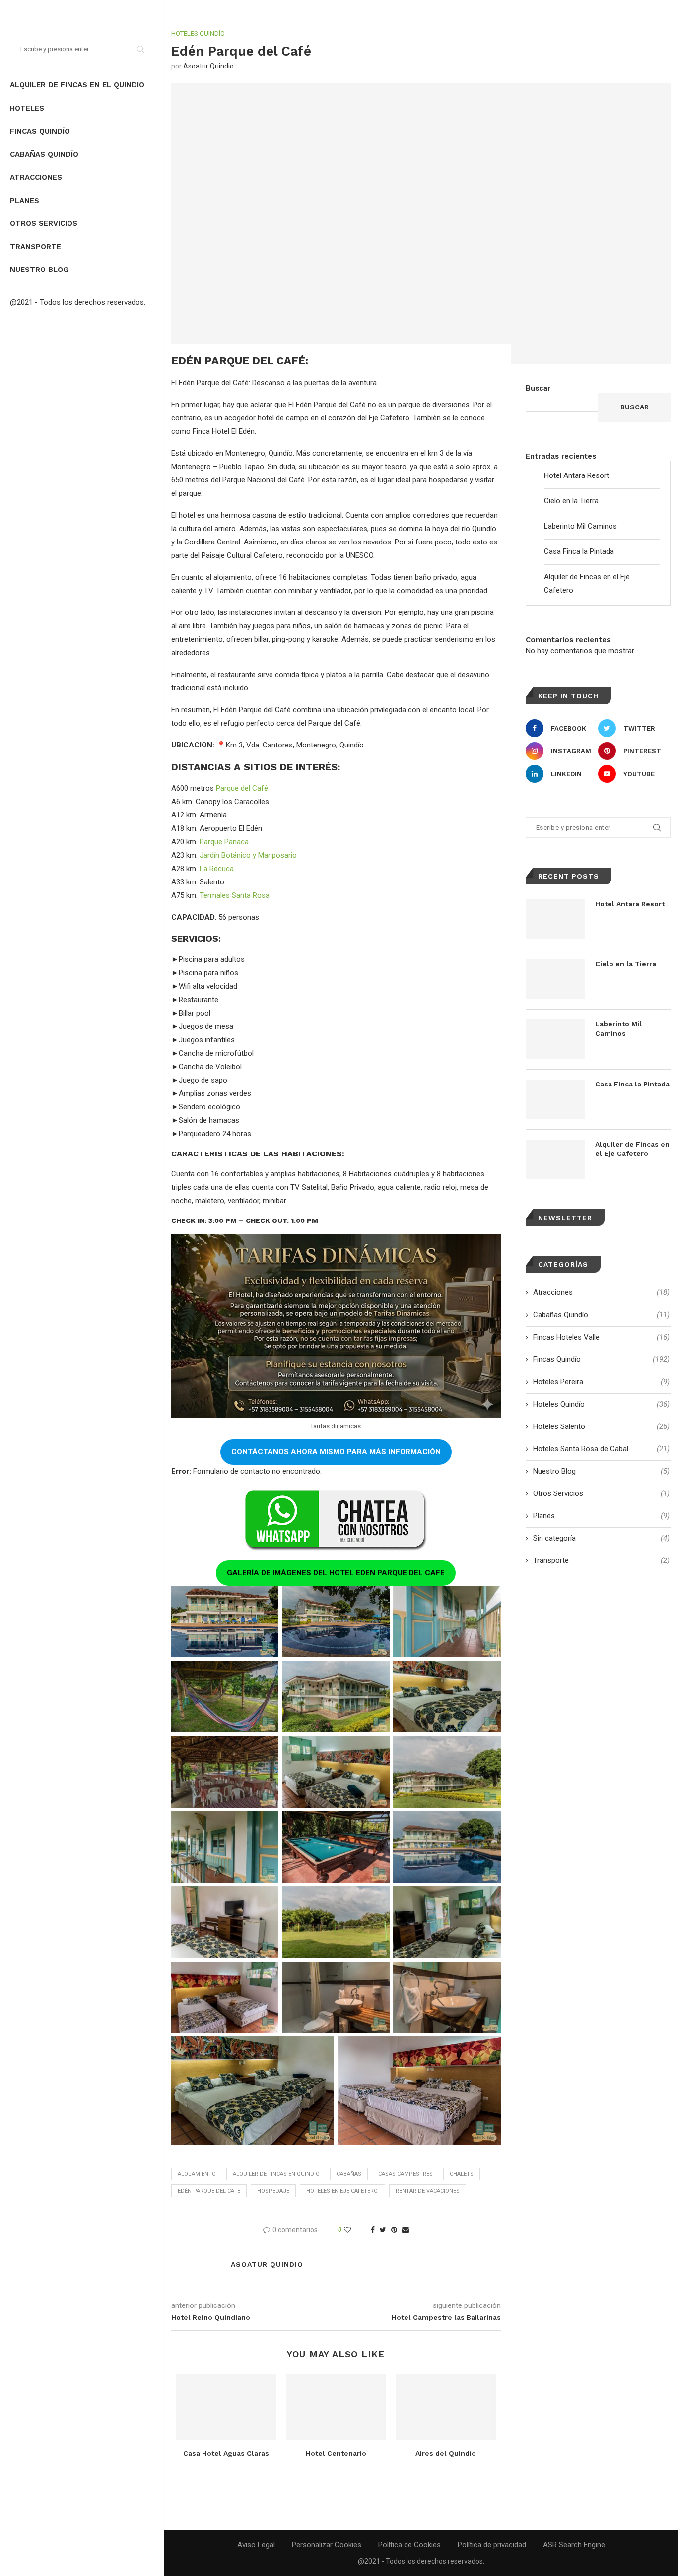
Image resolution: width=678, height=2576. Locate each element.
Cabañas (349, 2174)
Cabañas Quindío (44, 154)
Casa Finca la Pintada (579, 551)
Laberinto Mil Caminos (580, 526)
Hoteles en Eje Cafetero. (342, 2191)
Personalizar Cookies (327, 2545)
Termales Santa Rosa (235, 895)
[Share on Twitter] (383, 2230)
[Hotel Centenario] (336, 2407)
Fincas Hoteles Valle (601, 1337)
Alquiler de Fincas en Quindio (276, 2174)
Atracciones (36, 177)
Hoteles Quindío (198, 34)
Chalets (462, 2174)
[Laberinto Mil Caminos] (555, 1039)
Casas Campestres (406, 2174)
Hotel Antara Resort (576, 475)
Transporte (35, 247)
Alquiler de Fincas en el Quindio (77, 85)
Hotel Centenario (336, 2453)
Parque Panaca (224, 842)
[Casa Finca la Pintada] (555, 1099)
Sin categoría (601, 1538)
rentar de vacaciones (428, 2191)
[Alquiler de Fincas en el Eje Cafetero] (555, 1159)
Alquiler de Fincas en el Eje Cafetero (632, 1149)
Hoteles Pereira (601, 1382)
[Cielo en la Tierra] (555, 979)
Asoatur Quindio (208, 66)
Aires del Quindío (446, 2453)
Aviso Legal (256, 2545)
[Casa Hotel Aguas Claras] (226, 2407)
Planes (25, 201)
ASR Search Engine (574, 2545)
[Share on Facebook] (373, 2230)
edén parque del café (209, 2191)
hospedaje (273, 2191)
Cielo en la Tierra (571, 501)
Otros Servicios (44, 223)
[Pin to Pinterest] (394, 2230)
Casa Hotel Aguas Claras (226, 2453)
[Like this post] (354, 2230)
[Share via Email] (406, 2230)
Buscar (538, 388)
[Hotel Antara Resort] (555, 919)
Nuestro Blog (39, 270)
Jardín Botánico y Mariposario (248, 855)
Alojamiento (197, 2174)
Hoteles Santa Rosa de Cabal (601, 1449)
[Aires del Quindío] (445, 2407)
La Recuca (217, 869)
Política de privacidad (492, 2545)
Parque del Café (242, 788)
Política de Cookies (409, 2545)
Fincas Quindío (40, 131)
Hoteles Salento (601, 1426)
